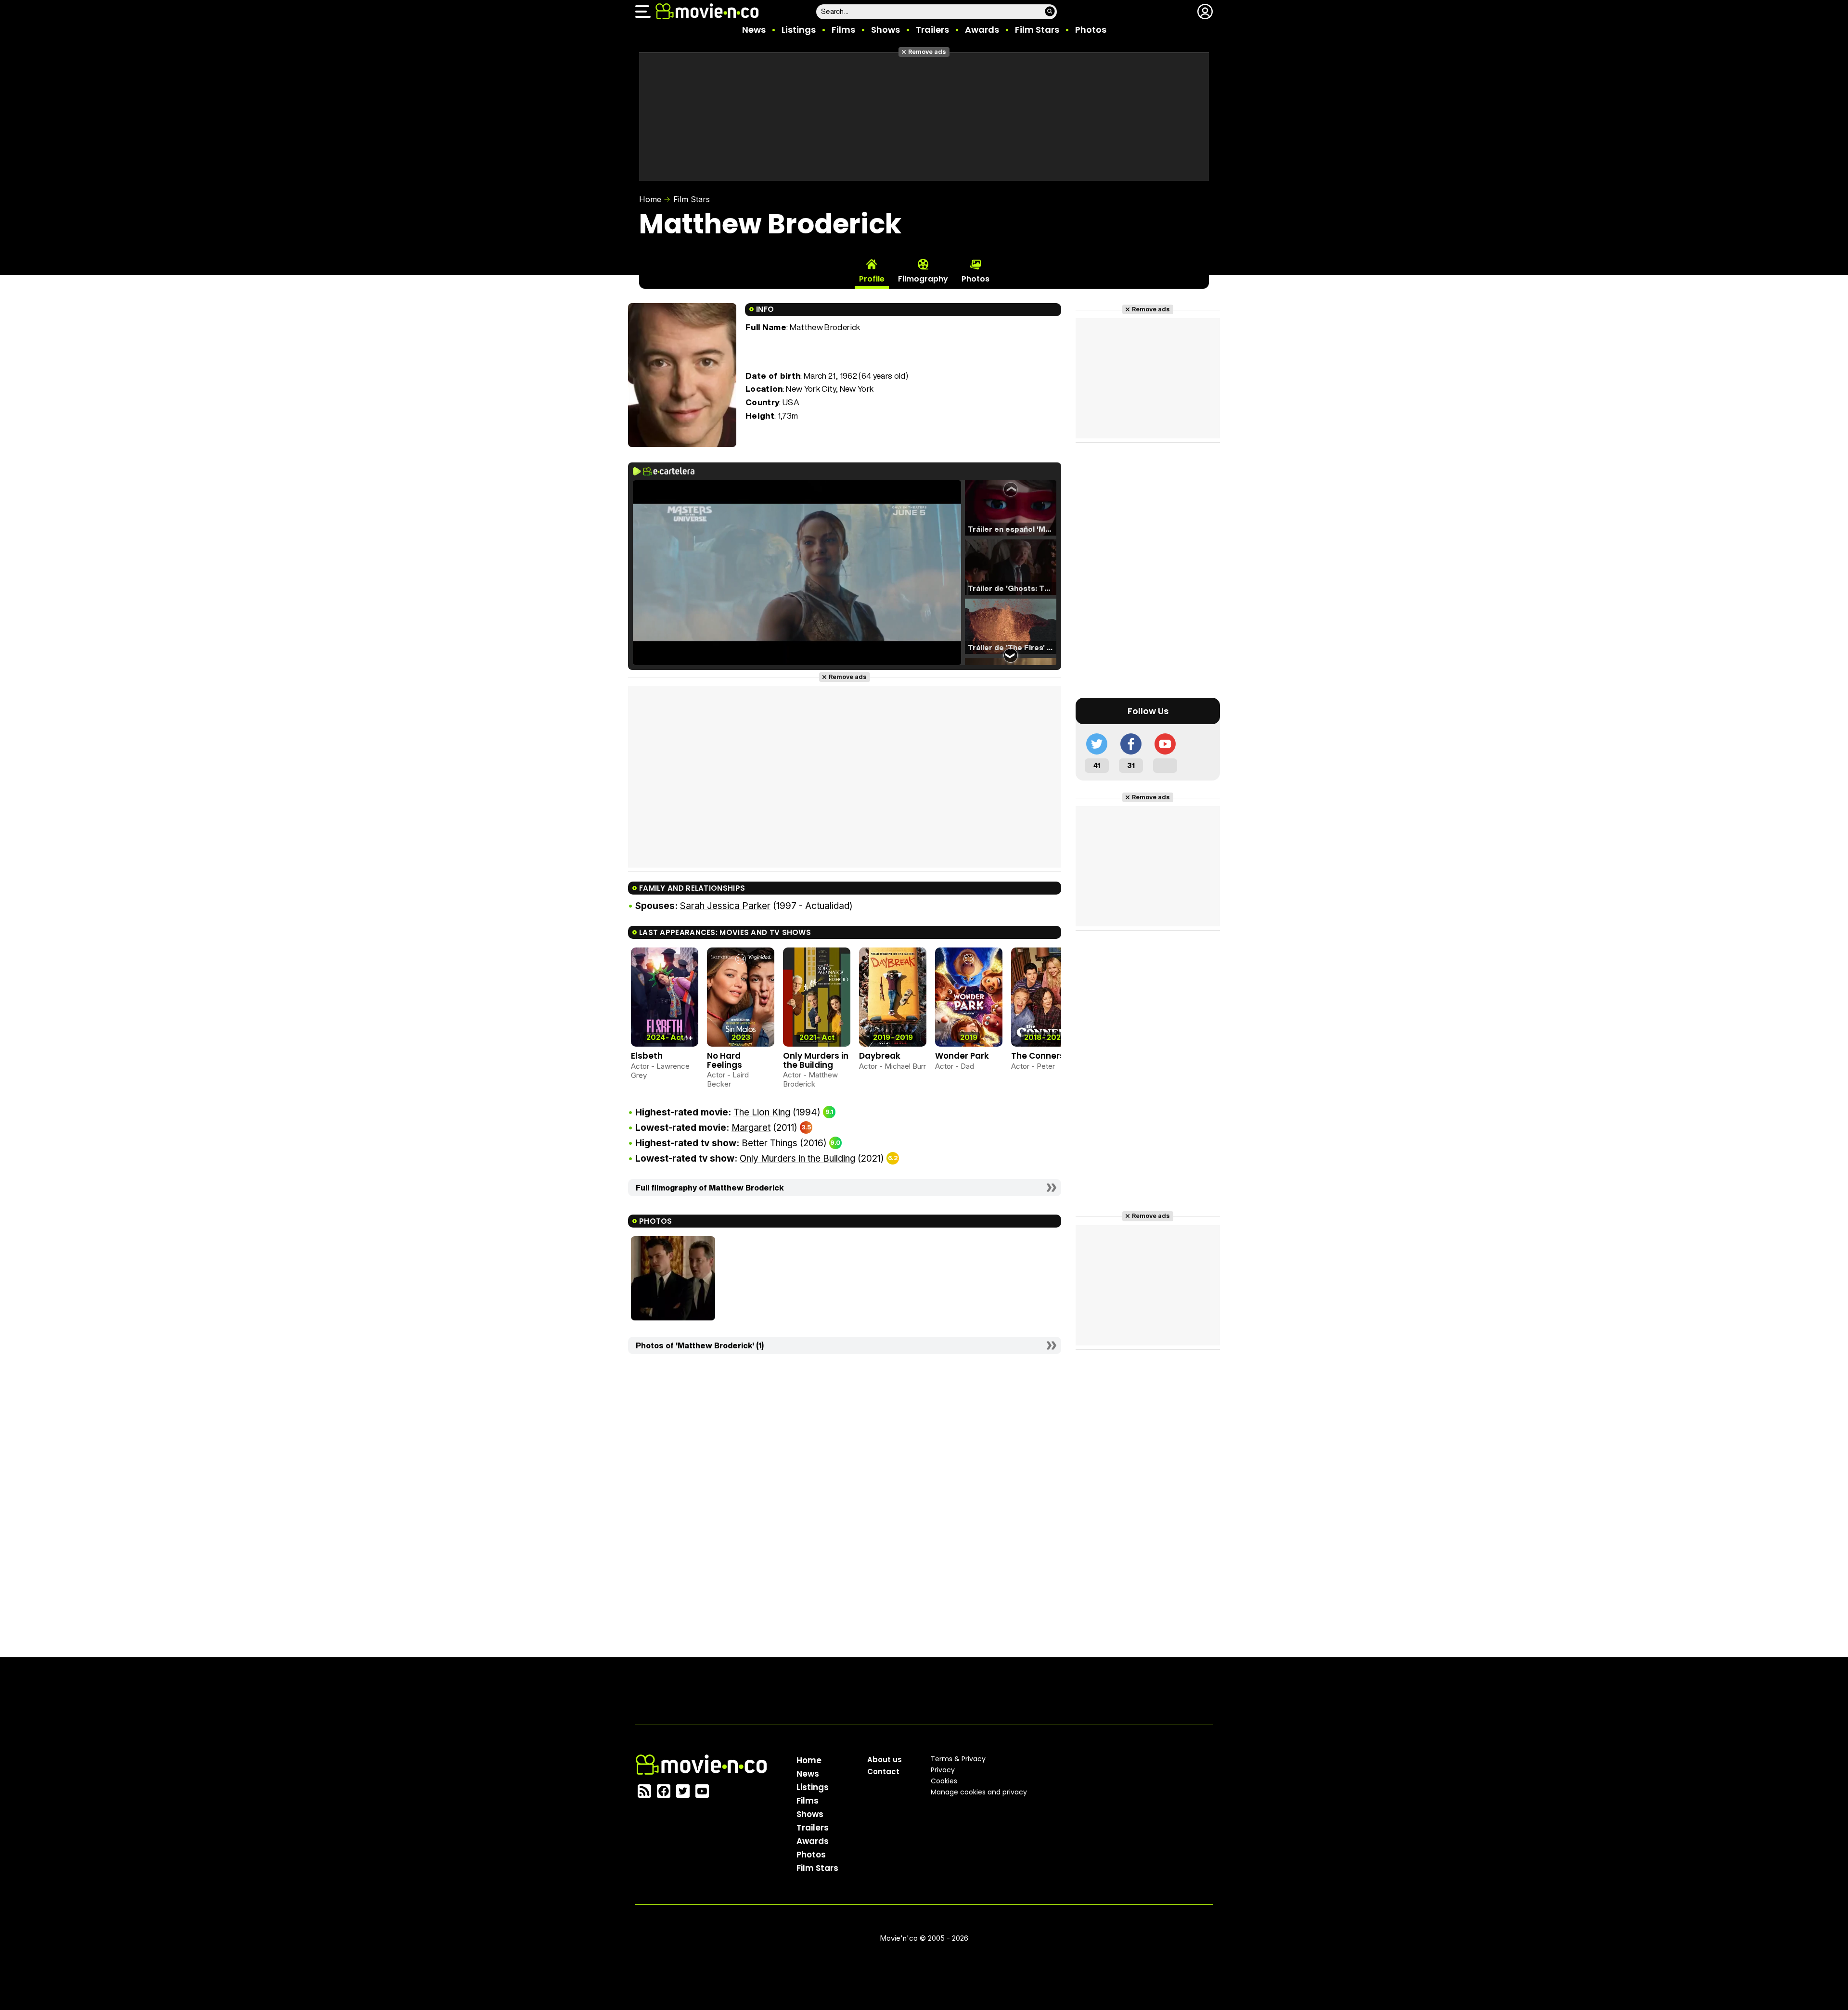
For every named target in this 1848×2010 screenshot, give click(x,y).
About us (885, 1760)
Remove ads (927, 52)
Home (650, 199)
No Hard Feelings (725, 1060)
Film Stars (1037, 30)
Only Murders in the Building (816, 1060)
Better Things (770, 1143)
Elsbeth (647, 1056)
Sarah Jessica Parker (725, 906)
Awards (982, 30)
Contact (883, 1772)
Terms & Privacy (958, 1759)
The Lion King (762, 1112)
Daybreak (880, 1056)
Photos (1091, 30)
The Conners (1038, 1056)
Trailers (932, 30)
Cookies (944, 1781)
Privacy (943, 1770)
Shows (885, 30)
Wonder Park (962, 1056)
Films (843, 30)
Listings (799, 30)
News (754, 30)
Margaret (751, 1128)
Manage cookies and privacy (979, 1792)
